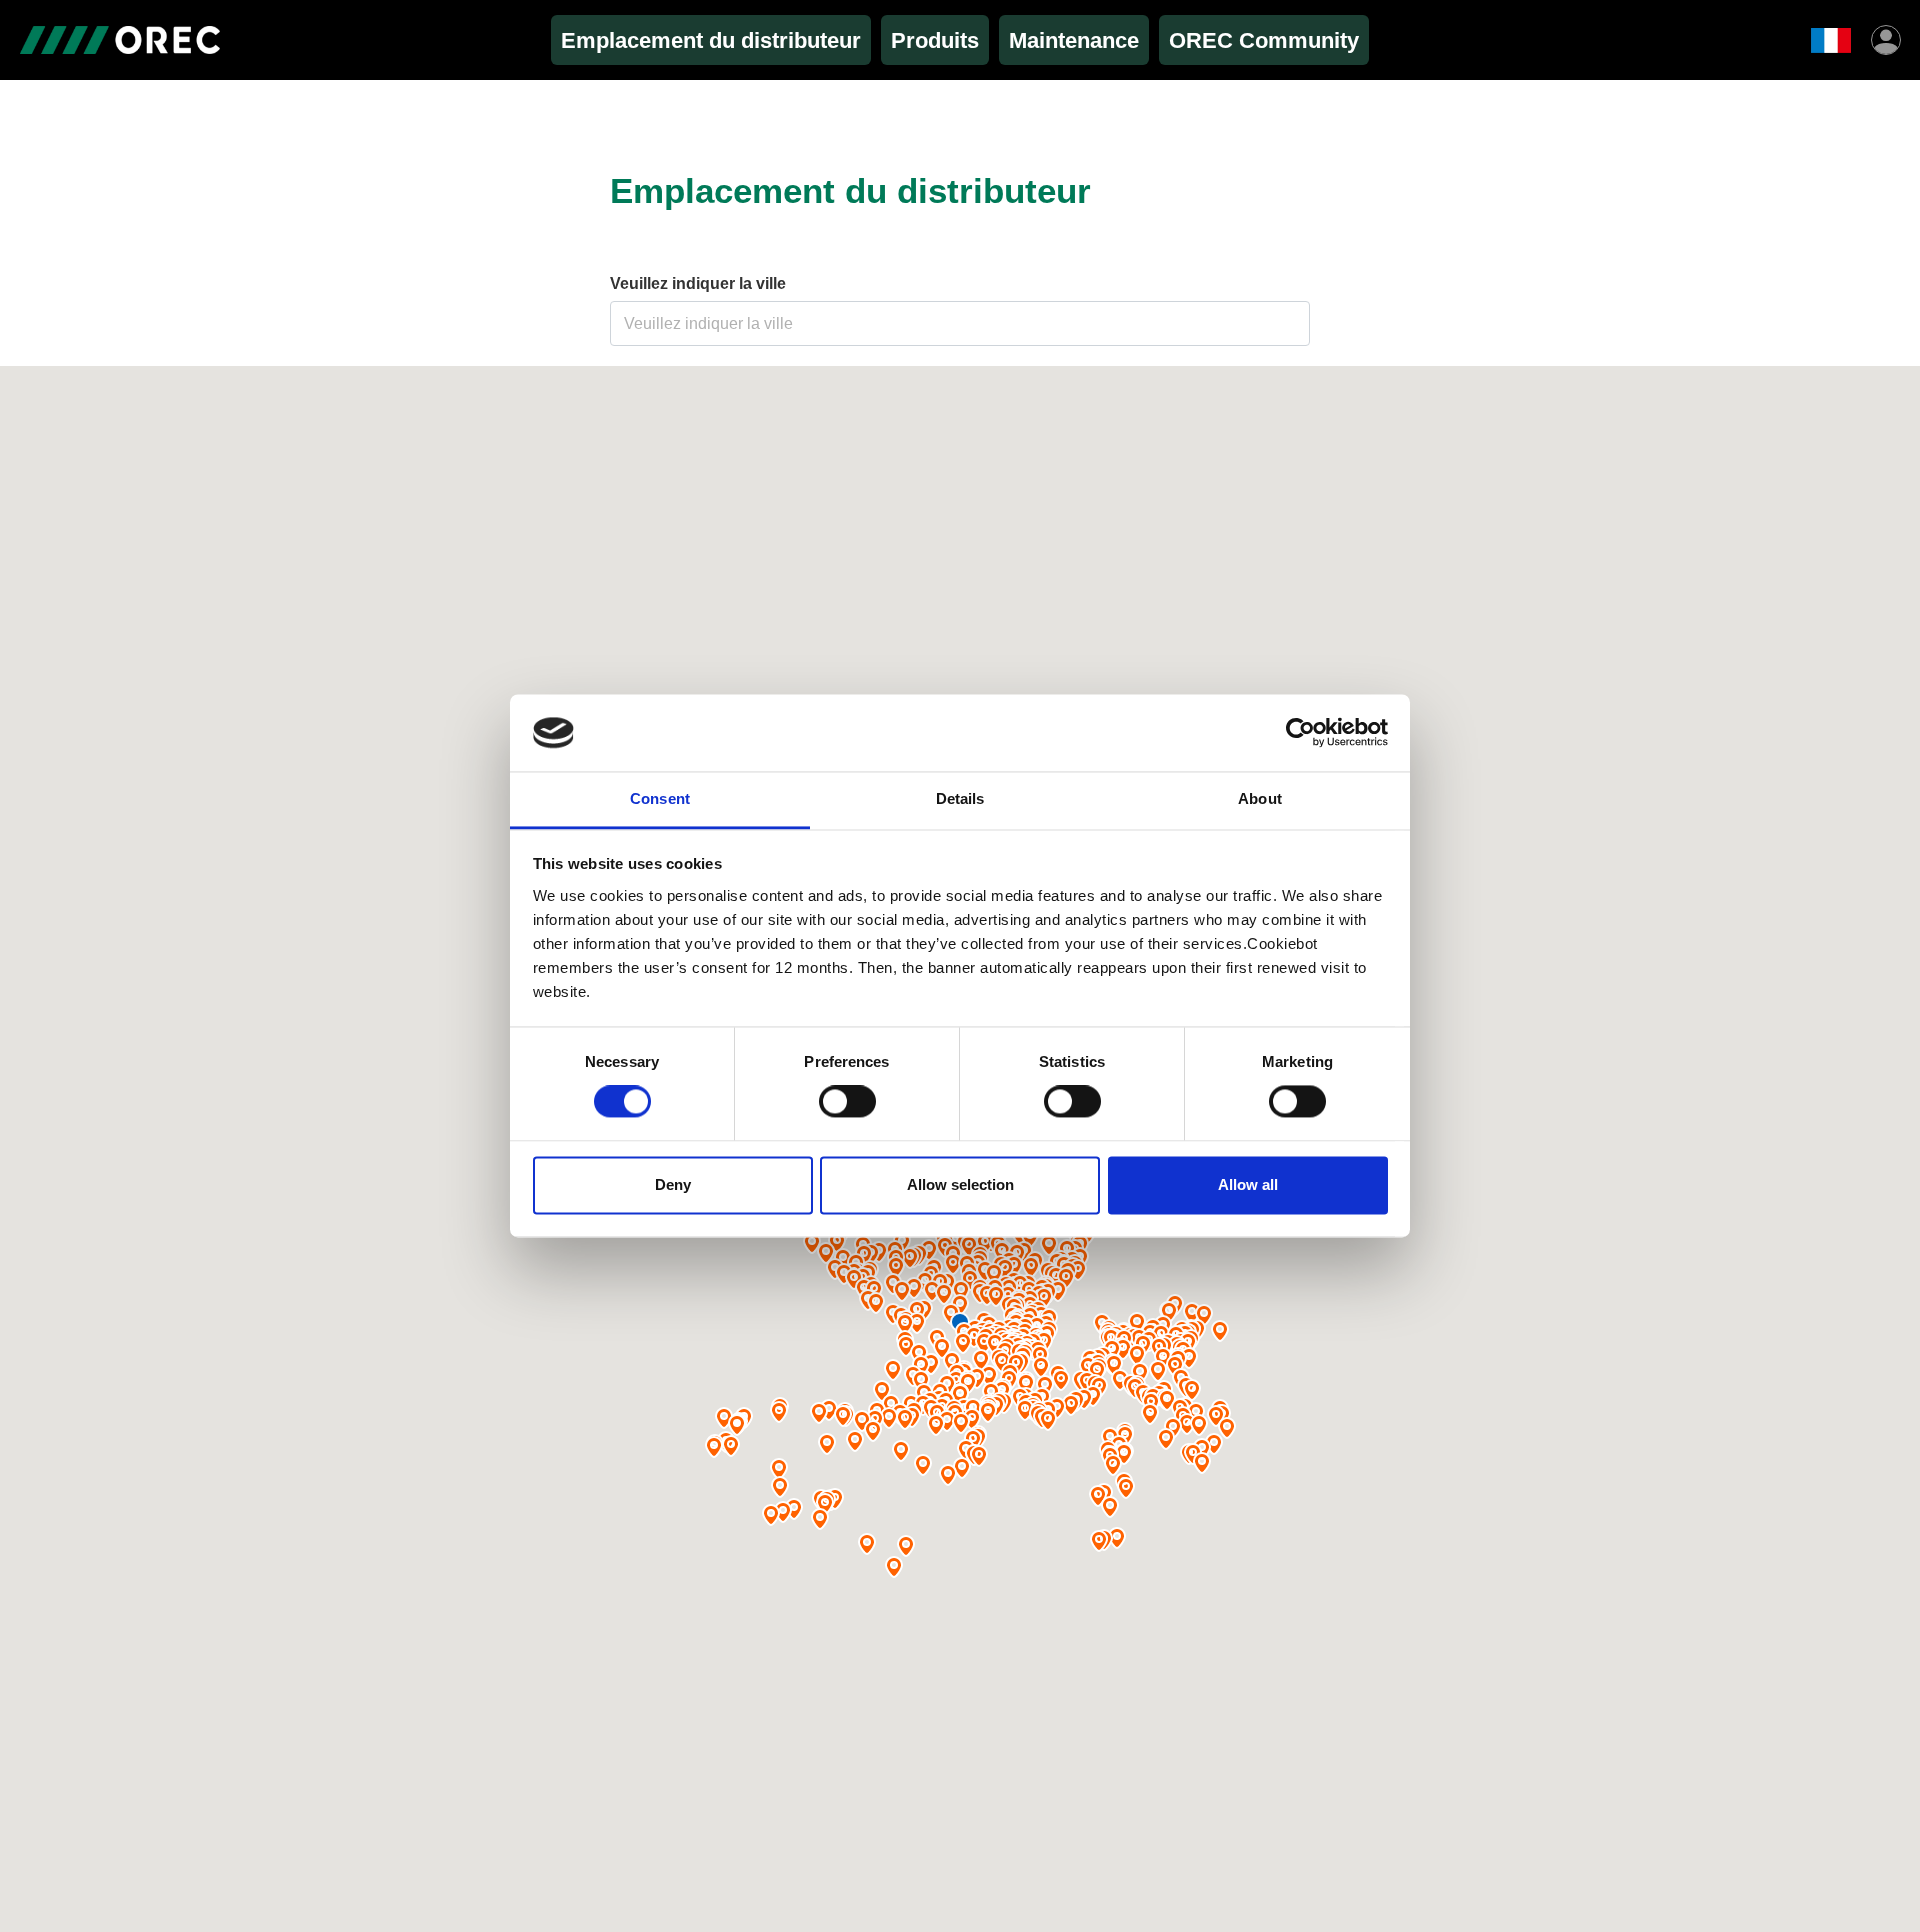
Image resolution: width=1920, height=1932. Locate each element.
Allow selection (960, 1184)
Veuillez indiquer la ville (698, 283)
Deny (673, 1184)
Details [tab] (960, 798)
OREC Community (1264, 40)
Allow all (1248, 1184)
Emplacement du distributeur (711, 40)
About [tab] (1260, 798)
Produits (935, 40)
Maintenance (1074, 40)
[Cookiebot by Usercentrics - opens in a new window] (1300, 733)
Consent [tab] (660, 798)
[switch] (847, 1102)
